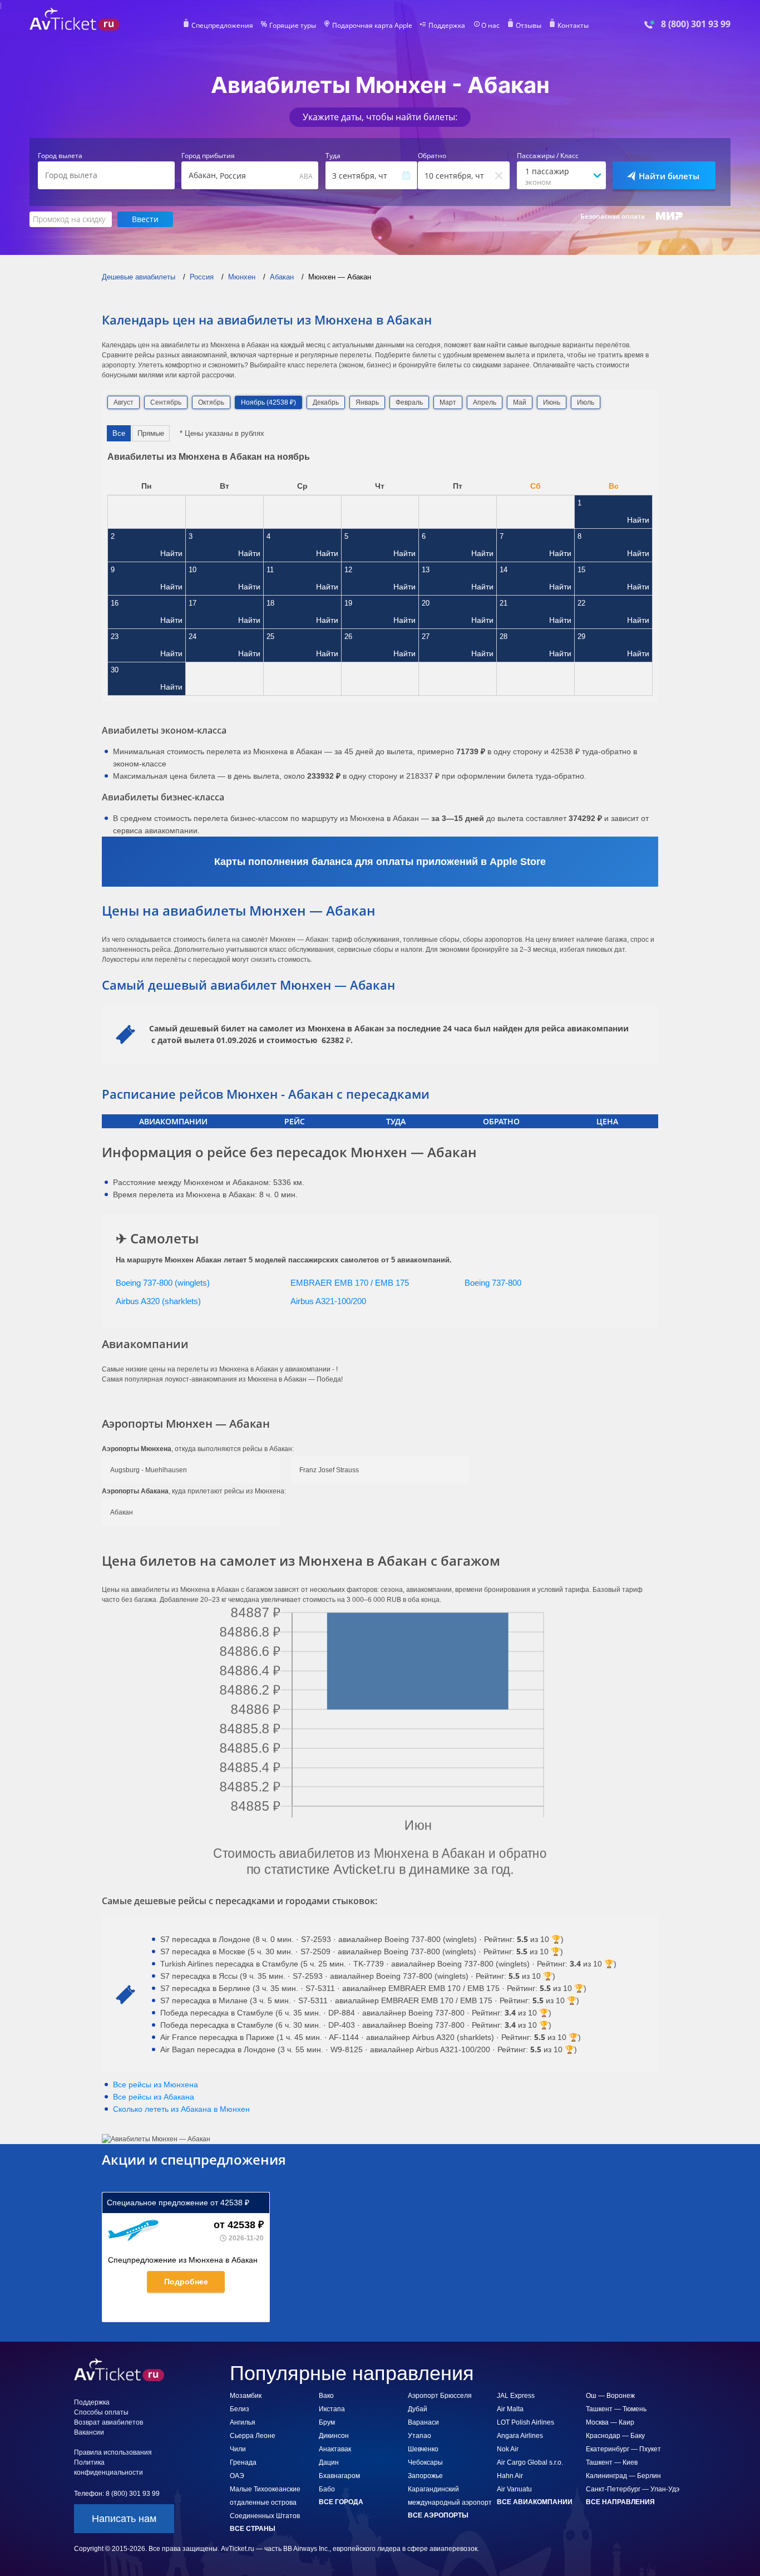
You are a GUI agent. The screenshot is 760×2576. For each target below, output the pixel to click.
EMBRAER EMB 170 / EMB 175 (350, 1283)
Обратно (432, 156)
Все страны (253, 2529)
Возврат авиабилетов (108, 2422)
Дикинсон (334, 2436)
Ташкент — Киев (612, 2462)
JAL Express (516, 2396)
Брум (327, 2422)
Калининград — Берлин (623, 2476)
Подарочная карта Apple (372, 26)
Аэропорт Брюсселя (440, 2396)
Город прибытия (208, 156)
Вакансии (89, 2432)
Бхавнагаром (339, 2476)
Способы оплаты (101, 2412)
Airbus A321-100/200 (328, 1301)
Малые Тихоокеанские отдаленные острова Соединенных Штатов (265, 2503)
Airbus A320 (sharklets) (158, 1301)
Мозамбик (246, 2396)
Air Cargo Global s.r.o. (530, 2462)
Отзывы (529, 26)
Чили (238, 2449)
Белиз (240, 2409)
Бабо (327, 2489)
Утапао (420, 2436)
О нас (490, 26)
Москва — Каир (610, 2422)
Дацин (329, 2462)
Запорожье (425, 2476)
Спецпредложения (222, 26)
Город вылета (60, 156)
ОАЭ (237, 2476)
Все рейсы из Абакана (154, 2097)
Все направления (620, 2502)
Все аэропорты (438, 2515)
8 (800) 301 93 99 (696, 24)
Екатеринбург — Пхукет (623, 2449)
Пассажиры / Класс (548, 156)
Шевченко (423, 2449)
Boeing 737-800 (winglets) (163, 1283)
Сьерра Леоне (253, 2436)
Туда (333, 156)
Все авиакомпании (535, 2502)
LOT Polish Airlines (525, 2422)
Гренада (243, 2462)
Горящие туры (293, 26)
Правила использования (113, 2452)
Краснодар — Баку (615, 2436)
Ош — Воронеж (610, 2396)
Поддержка (447, 26)
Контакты (573, 26)
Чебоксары (425, 2462)
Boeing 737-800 (493, 1283)
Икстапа (332, 2409)
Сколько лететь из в (181, 2109)
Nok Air (508, 2449)
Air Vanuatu (514, 2489)
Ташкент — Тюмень (616, 2409)
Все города (341, 2502)
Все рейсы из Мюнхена (156, 2085)
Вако (326, 2396)
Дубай (418, 2409)
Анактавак (335, 2449)
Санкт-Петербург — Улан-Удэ (633, 2489)
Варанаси (423, 2422)
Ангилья (243, 2422)
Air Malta (510, 2409)
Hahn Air (510, 2476)
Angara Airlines (520, 2436)
